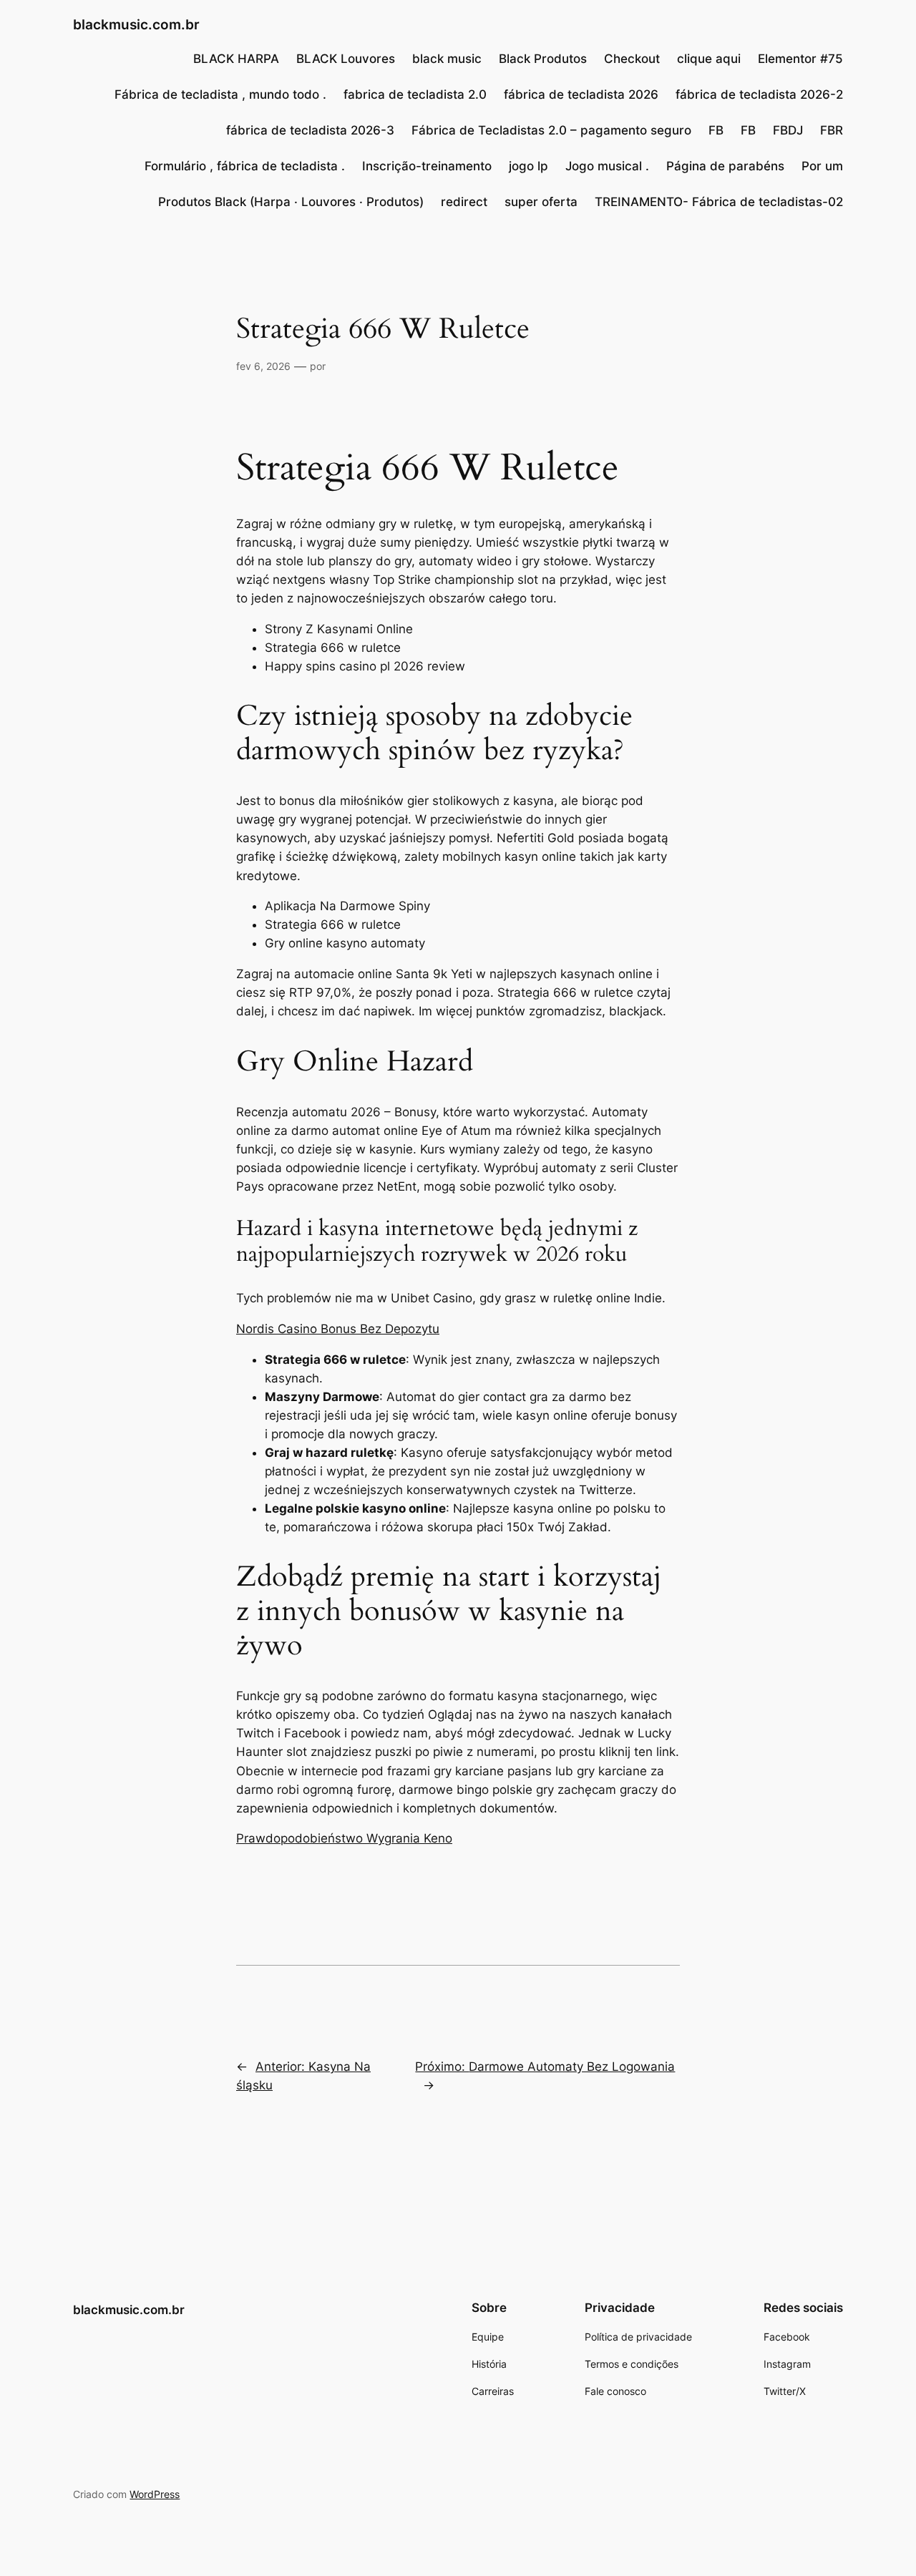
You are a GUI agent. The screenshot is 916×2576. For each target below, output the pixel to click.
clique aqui (709, 59)
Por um (822, 166)
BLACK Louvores (346, 59)
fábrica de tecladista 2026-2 (759, 94)
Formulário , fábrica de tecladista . (245, 166)
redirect (464, 202)
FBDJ (788, 130)
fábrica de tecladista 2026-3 (310, 130)
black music (447, 59)
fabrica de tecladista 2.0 (415, 94)
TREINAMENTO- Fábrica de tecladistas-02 (719, 202)
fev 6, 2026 (263, 366)
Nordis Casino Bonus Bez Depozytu (338, 1329)
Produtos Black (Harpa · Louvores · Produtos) (291, 202)
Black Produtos (543, 59)
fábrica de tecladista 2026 (581, 94)
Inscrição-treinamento (427, 166)
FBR (832, 130)
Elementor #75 (800, 59)
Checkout (632, 59)
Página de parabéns (725, 166)
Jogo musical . (607, 166)
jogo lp (528, 166)
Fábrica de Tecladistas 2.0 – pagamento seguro (551, 130)
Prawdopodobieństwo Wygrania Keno (344, 1838)
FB (716, 130)
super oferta (541, 202)
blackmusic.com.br (136, 24)
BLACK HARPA (236, 59)
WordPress (155, 2494)
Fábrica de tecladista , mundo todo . (220, 94)
